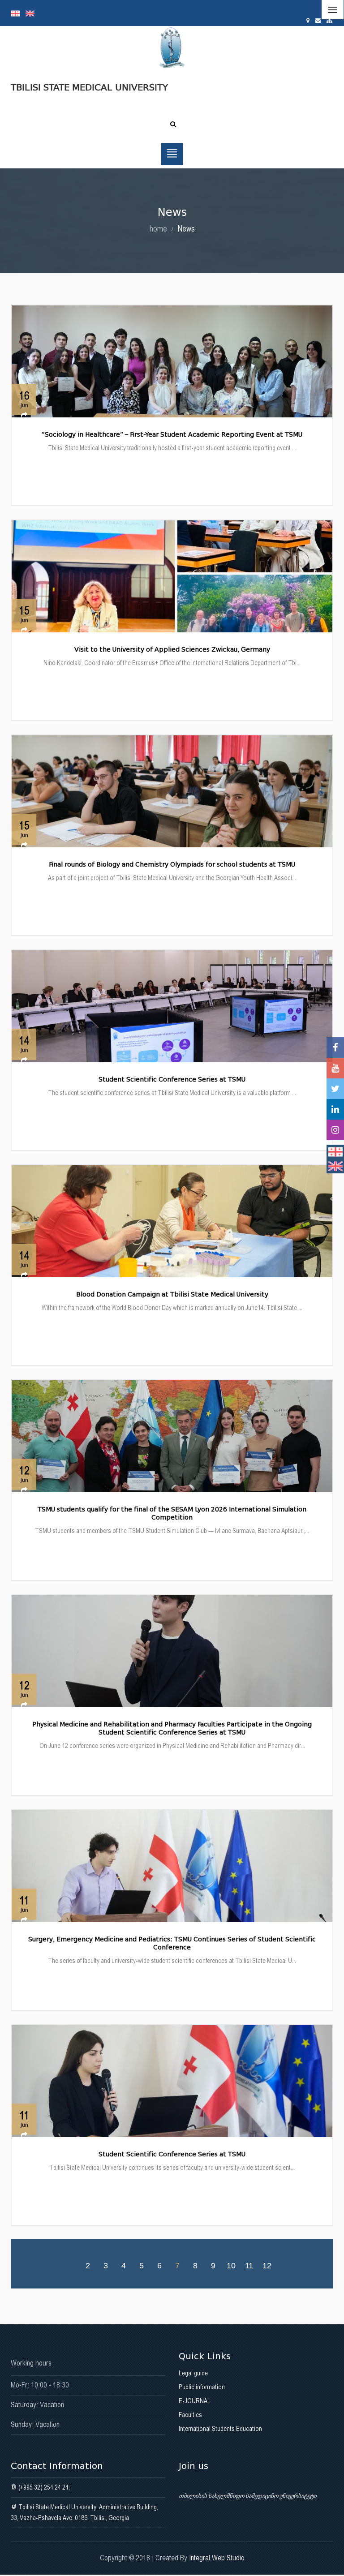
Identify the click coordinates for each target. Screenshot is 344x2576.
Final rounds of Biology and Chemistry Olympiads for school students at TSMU (172, 865)
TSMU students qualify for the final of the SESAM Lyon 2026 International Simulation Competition (172, 1513)
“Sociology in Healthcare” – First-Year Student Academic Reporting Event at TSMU (172, 435)
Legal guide (193, 2373)
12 (267, 2265)
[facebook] (335, 1048)
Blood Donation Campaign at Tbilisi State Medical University (172, 1294)
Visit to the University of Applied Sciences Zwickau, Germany (172, 650)
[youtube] (335, 1068)
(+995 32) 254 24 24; (43, 2487)
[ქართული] (18, 13)
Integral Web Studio (217, 2558)
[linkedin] (335, 1109)
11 (249, 2265)
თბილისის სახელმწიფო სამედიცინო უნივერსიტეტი (247, 2496)
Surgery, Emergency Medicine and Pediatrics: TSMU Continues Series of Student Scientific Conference (172, 1943)
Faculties (190, 2415)
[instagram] (335, 1130)
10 (231, 2265)
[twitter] (335, 1089)
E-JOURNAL (195, 2401)
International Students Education (220, 2429)
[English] (32, 13)
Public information (202, 2387)
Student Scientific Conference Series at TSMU (172, 1080)
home (158, 229)
